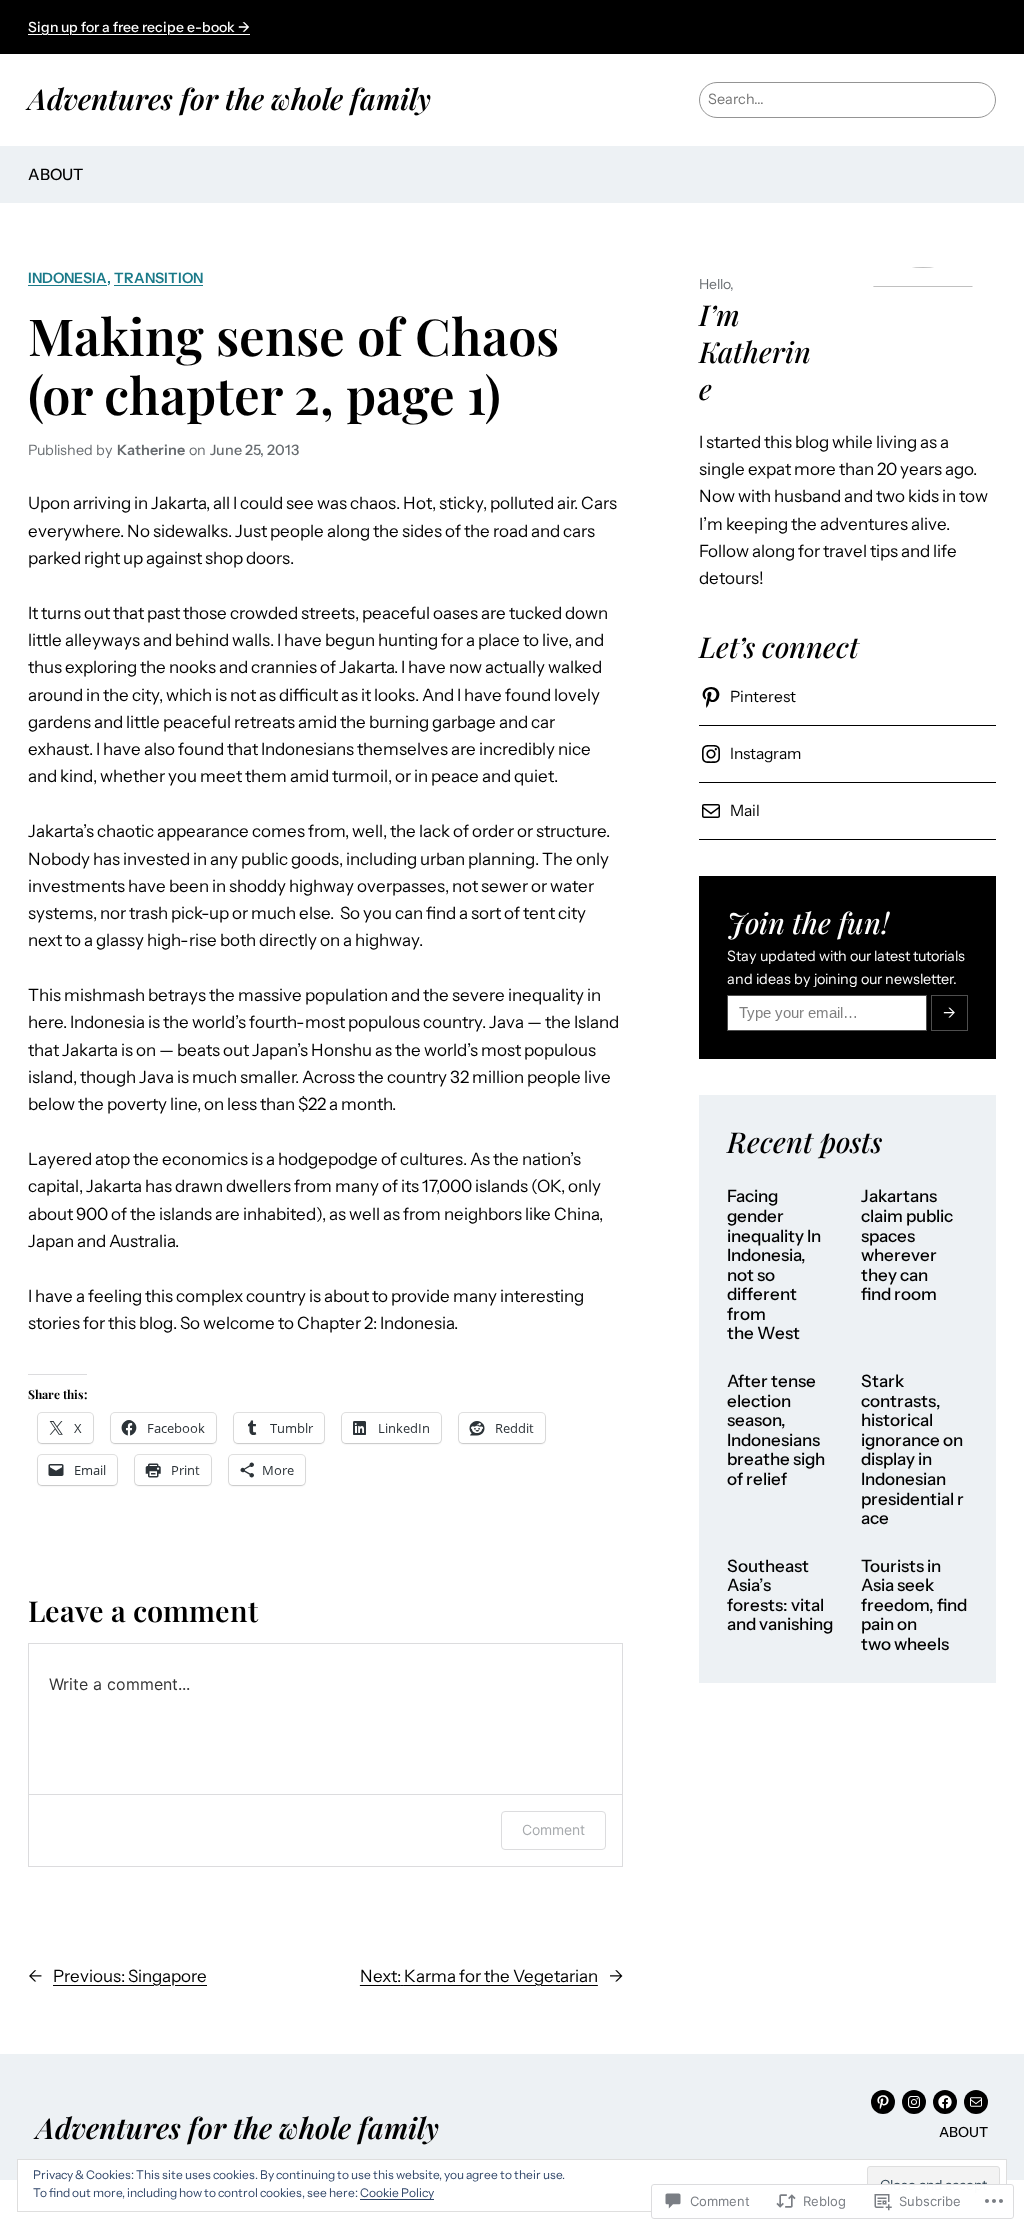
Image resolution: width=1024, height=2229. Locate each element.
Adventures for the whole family (229, 98)
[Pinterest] (883, 2102)
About (55, 174)
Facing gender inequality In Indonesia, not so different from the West (774, 1265)
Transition (158, 278)
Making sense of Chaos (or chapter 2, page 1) (293, 364)
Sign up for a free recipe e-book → (139, 27)
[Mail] (976, 2102)
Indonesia (67, 278)
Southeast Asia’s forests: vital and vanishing (780, 1596)
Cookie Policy (397, 2192)
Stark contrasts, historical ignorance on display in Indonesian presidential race (912, 1450)
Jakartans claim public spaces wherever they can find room (907, 1245)
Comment (553, 1829)
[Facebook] (945, 2102)
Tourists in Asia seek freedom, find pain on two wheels (914, 1605)
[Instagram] (914, 2102)
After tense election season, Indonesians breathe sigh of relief (776, 1430)
